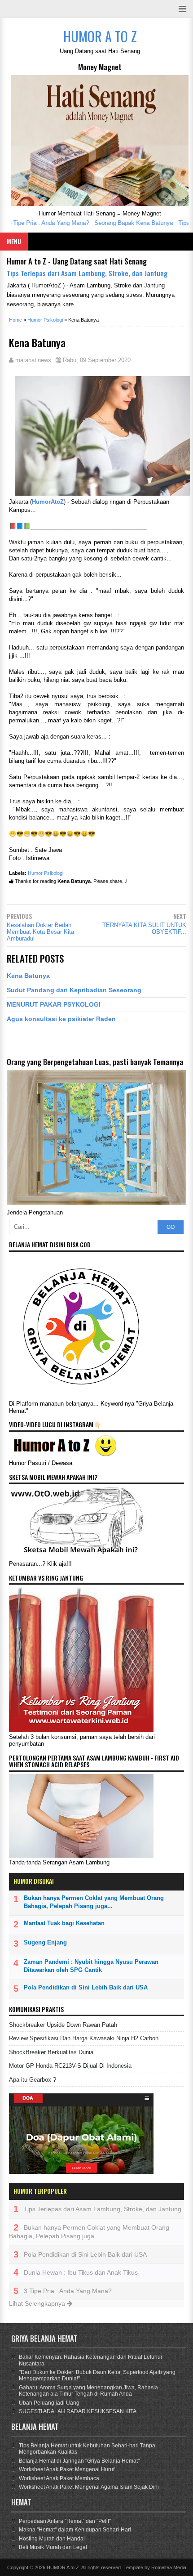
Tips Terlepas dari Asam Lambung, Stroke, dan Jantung (87, 273)
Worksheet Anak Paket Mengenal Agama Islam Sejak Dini (89, 2487)
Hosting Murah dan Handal (52, 2539)
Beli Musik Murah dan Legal (53, 2547)
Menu (14, 241)
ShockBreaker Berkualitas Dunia (51, 2052)
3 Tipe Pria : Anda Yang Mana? (68, 2291)
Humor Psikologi (46, 873)
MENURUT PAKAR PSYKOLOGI (54, 1004)
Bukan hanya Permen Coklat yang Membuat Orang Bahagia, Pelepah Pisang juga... (94, 1902)
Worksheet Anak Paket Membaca (59, 2478)
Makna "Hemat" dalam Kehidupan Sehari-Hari (75, 2530)
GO (171, 1227)
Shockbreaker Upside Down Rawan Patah (63, 2025)
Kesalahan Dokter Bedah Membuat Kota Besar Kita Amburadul (40, 932)
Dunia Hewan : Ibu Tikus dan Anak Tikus (81, 2272)
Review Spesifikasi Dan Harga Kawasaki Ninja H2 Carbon (84, 2038)
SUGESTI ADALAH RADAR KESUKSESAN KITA (78, 2411)
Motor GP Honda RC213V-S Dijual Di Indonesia (70, 2066)
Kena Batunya (28, 976)
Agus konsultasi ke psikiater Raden (61, 1019)
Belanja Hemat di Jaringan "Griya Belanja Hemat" (79, 2461)
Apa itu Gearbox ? (33, 2080)
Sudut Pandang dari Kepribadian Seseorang (74, 990)
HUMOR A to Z (63, 2567)
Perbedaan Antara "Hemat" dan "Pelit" (65, 2521)
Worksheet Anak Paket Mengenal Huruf (67, 2469)
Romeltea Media (169, 2567)
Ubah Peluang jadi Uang (49, 2403)
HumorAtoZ (48, 502)
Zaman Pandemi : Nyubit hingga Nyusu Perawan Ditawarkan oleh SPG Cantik (91, 1966)
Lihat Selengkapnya (38, 2303)
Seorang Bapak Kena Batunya (121, 223)
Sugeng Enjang (45, 1942)
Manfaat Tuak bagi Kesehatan (64, 1923)
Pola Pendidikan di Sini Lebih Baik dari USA (86, 1987)
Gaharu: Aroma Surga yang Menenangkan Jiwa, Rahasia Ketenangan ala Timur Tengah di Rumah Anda (88, 2391)
